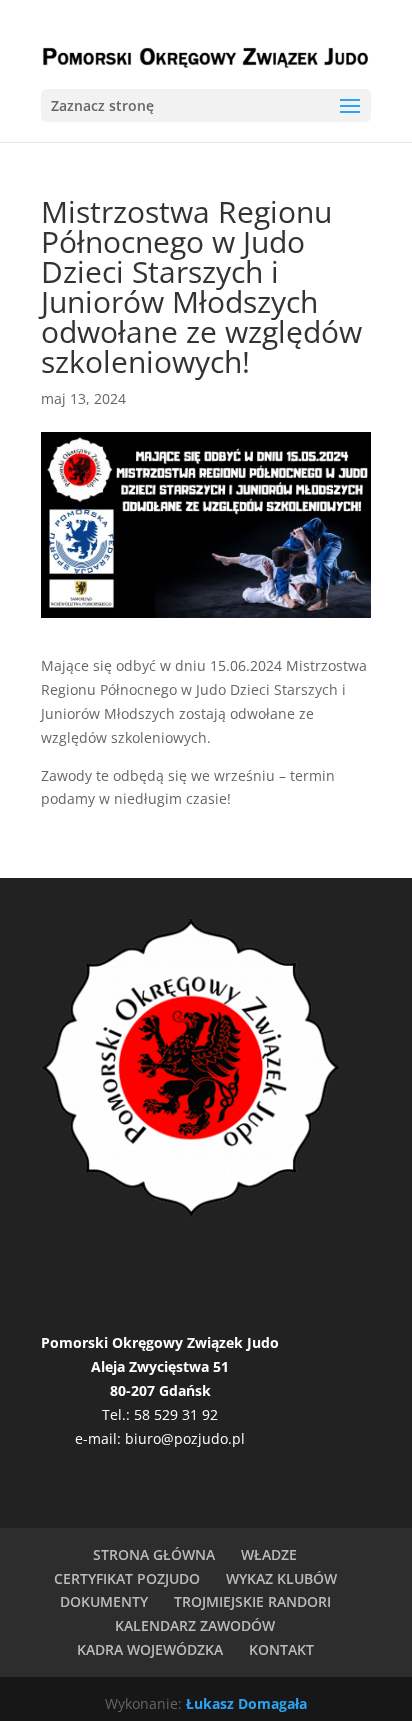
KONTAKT (281, 1649)
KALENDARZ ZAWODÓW (195, 1625)
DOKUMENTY (104, 1601)
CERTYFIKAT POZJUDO (127, 1578)
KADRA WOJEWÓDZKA (150, 1649)
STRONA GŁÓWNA (154, 1554)
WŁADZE (269, 1554)
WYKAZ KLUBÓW (281, 1578)
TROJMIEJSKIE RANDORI (252, 1601)
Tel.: (118, 1414)
